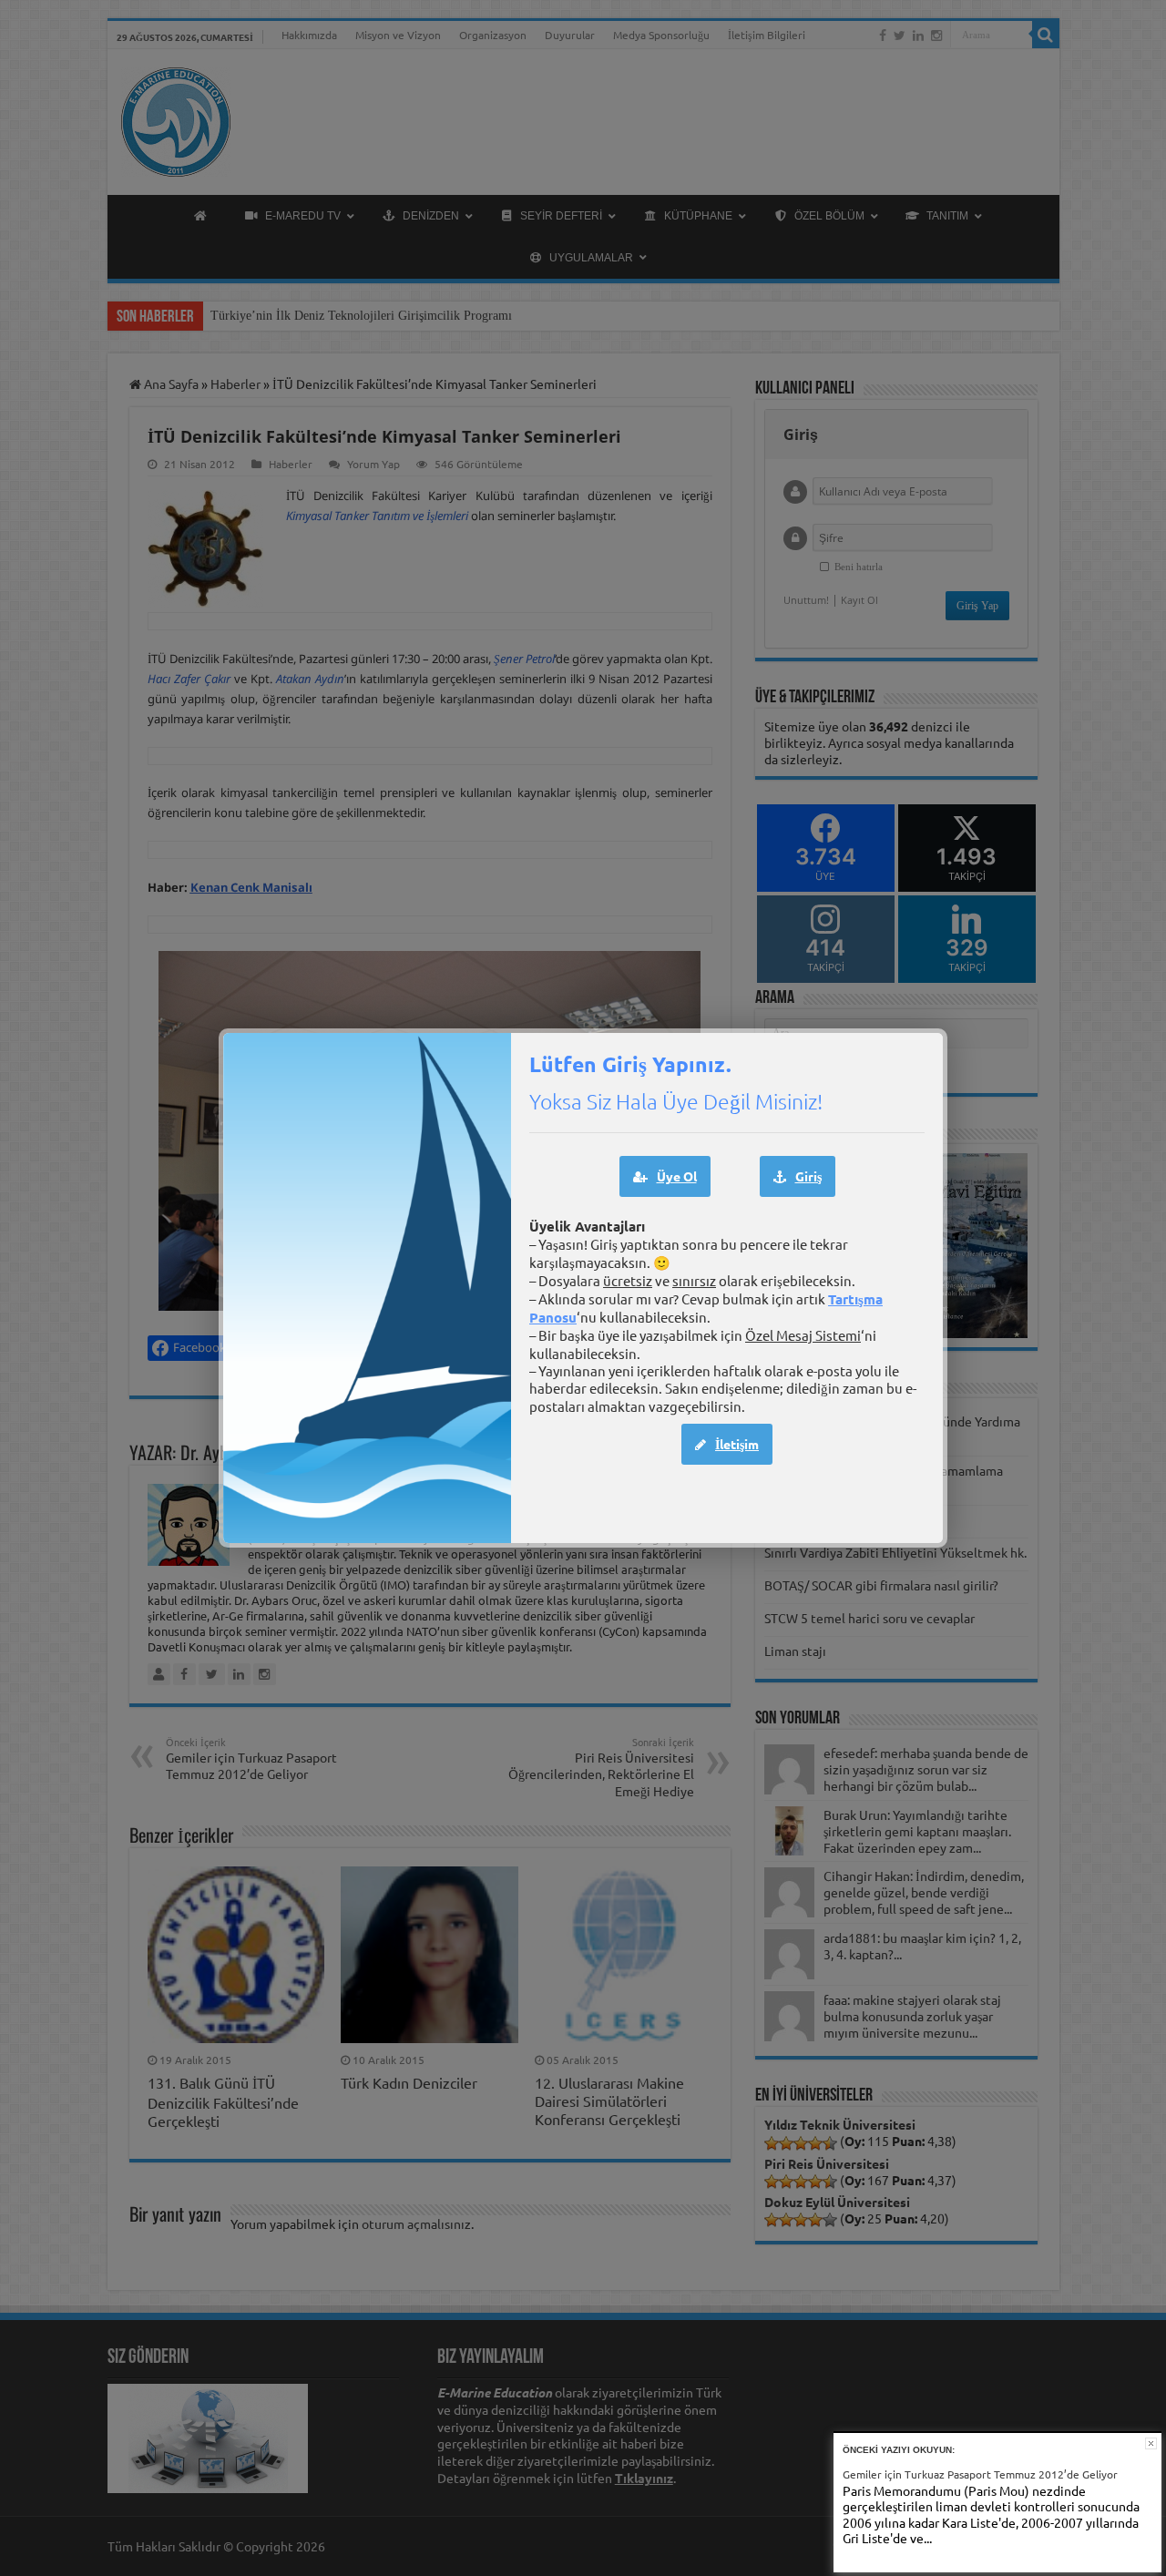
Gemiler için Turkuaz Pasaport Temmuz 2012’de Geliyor (980, 2474)
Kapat (1151, 2443)
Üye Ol (677, 1176)
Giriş (808, 1176)
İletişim (737, 1444)
